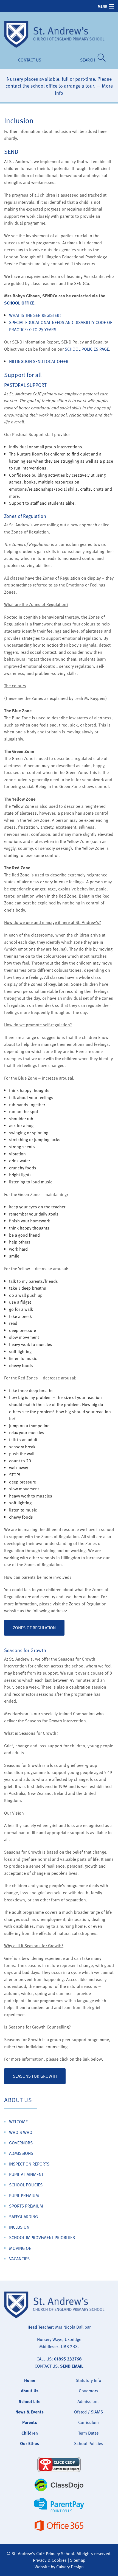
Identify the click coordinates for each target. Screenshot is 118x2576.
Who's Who (21, 2132)
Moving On (20, 2248)
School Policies (26, 2185)
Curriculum (88, 2422)
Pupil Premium (24, 2195)
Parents (30, 2422)
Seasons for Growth (35, 2076)
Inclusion (19, 2227)
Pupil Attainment (26, 2174)
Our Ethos (30, 2443)
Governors (21, 2143)
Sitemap (78, 2560)
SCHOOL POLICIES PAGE (87, 349)
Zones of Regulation (34, 1628)
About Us (18, 2100)
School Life (29, 2401)
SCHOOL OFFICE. (20, 303)
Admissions (21, 2153)
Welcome (18, 2122)
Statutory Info (88, 2380)
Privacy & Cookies (50, 2560)
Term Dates (88, 2433)
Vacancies (19, 2259)
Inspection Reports (29, 2164)
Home (30, 2380)
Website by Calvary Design (59, 2567)
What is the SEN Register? (35, 315)
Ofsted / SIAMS (88, 2412)
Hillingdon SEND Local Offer (39, 361)
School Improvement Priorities (42, 2237)
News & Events (29, 2412)
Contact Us (30, 60)
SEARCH (89, 60)
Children (30, 2433)
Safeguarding (23, 2217)
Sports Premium (26, 2206)
